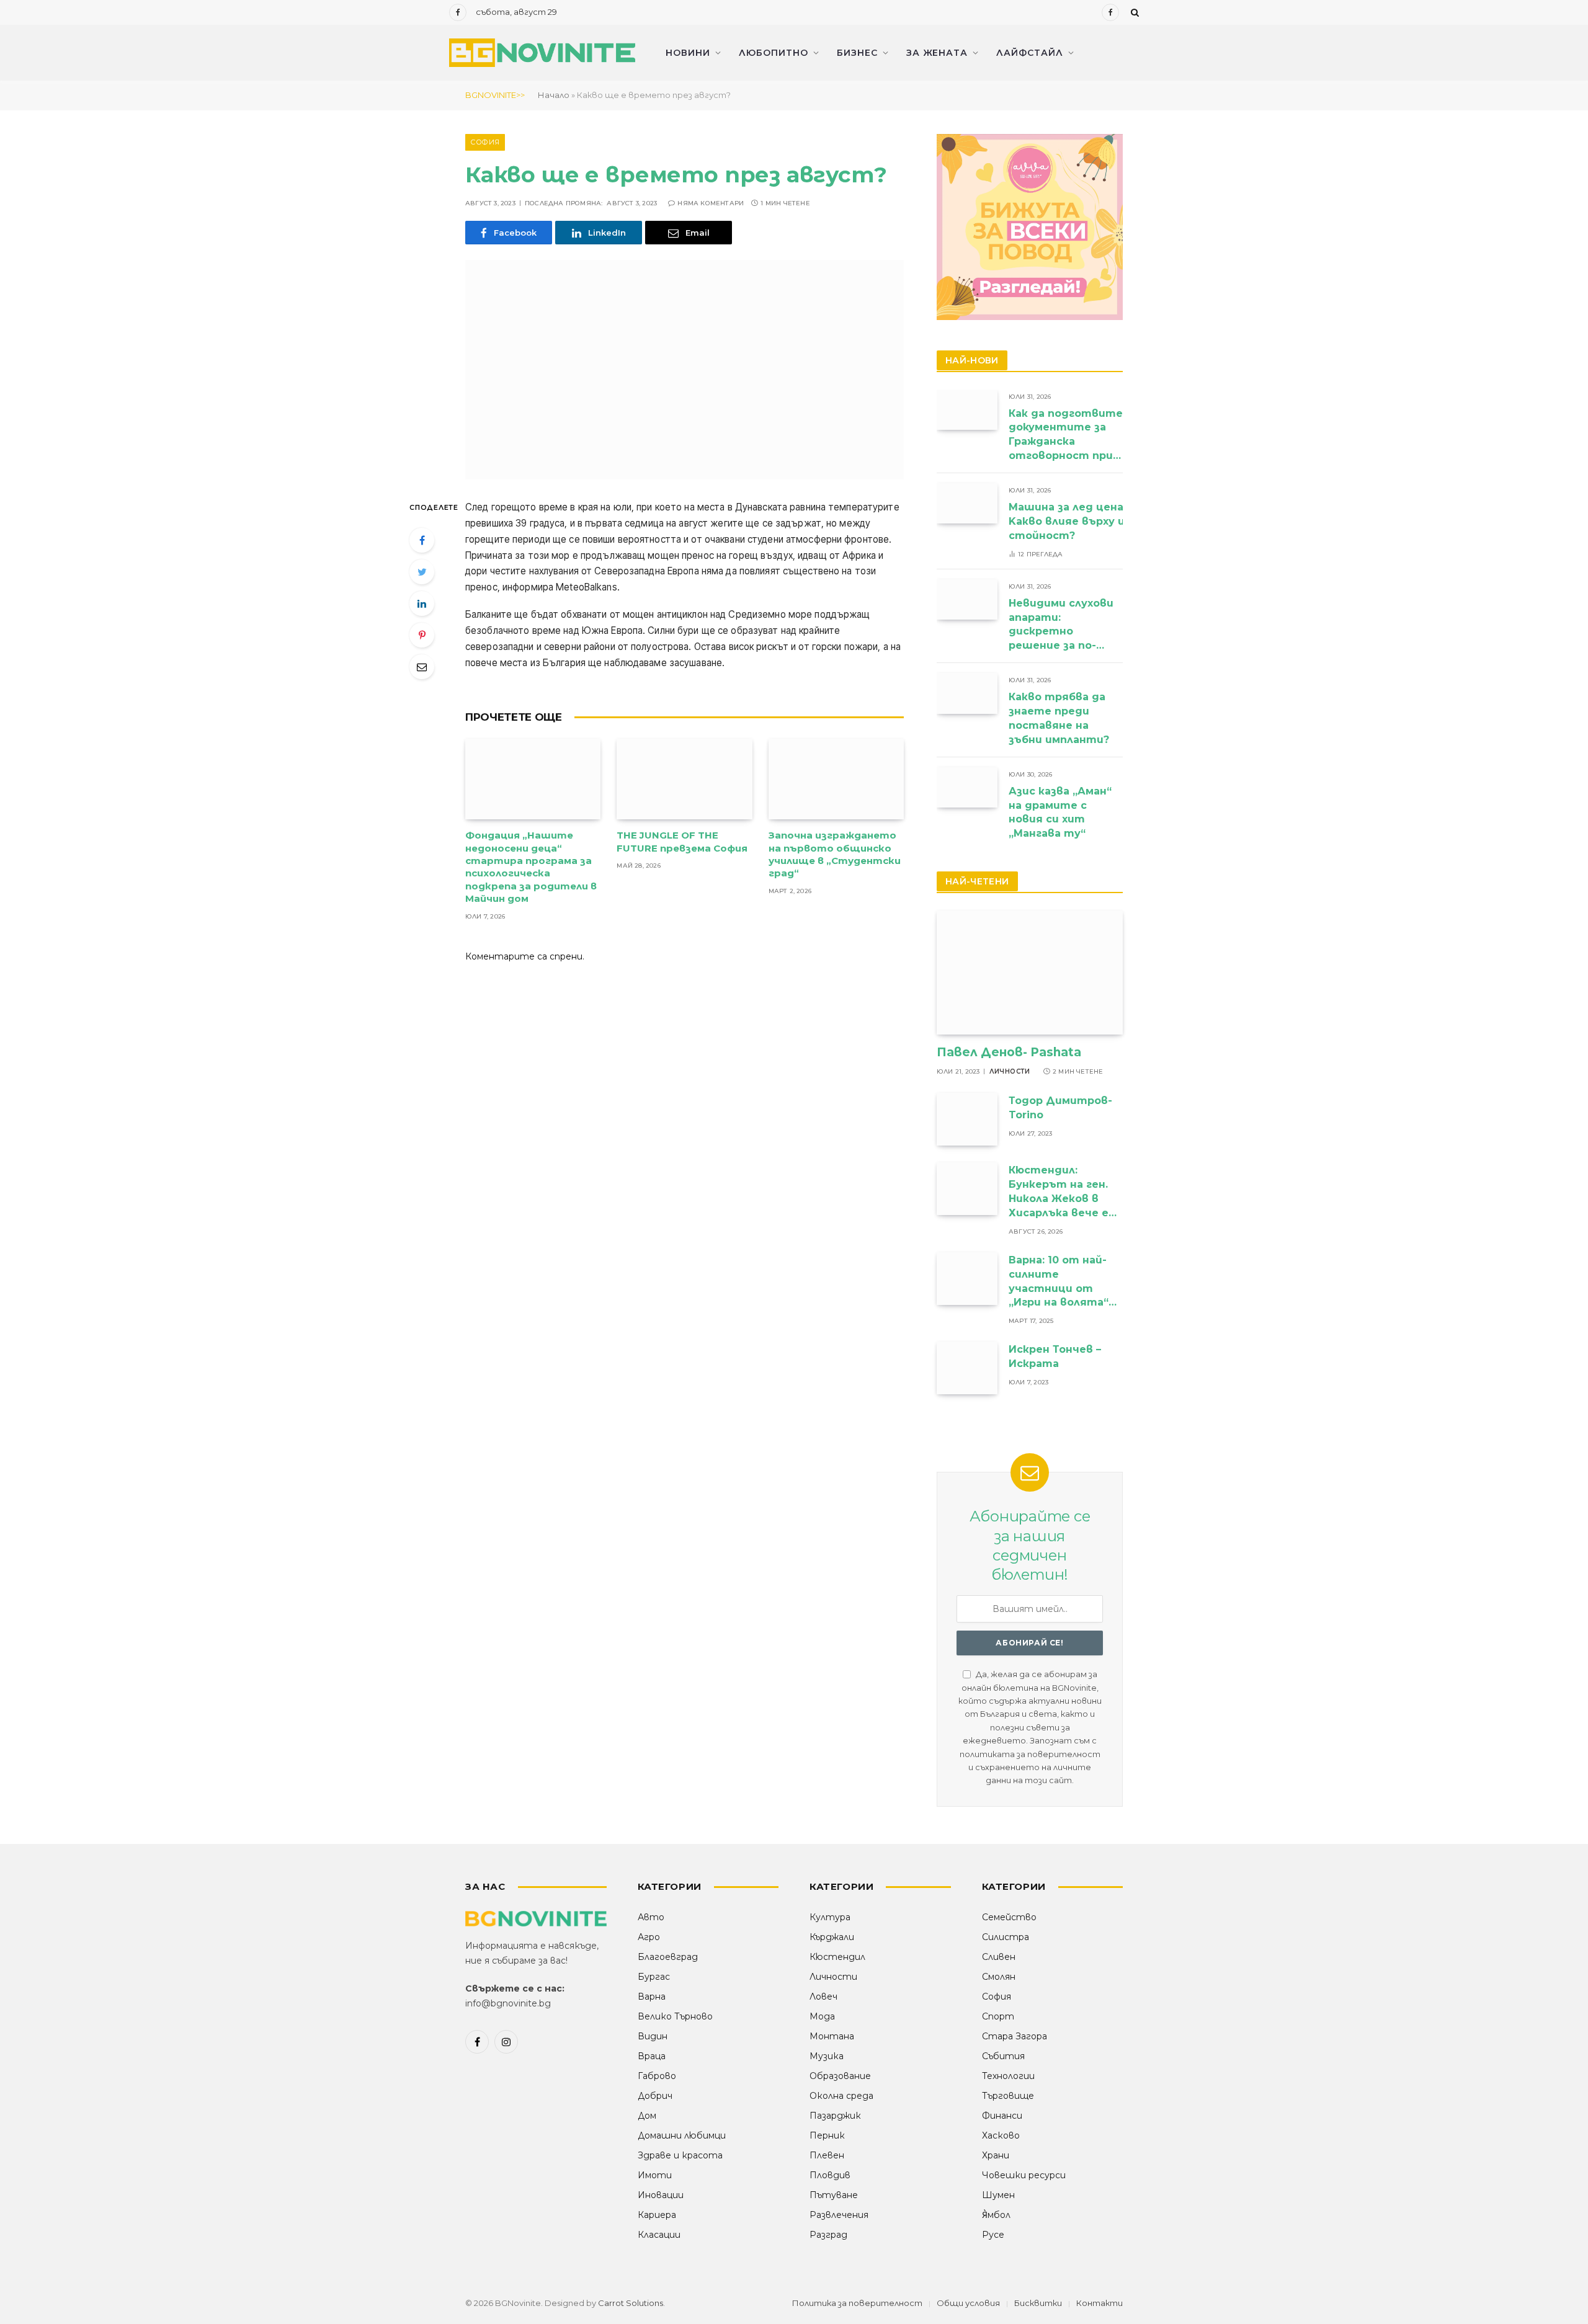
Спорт (998, 2016)
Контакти (1100, 2303)
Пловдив (830, 2175)
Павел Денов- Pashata (1009, 1052)
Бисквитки (1038, 2303)
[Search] (1134, 12)
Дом (647, 2116)
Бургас (654, 1977)
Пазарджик (835, 2116)
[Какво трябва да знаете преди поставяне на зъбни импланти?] (967, 693)
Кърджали (832, 1937)
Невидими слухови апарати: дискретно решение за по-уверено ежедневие (1061, 626)
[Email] (422, 667)
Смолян (999, 1977)
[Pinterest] (422, 635)
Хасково (1001, 2135)
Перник (827, 2135)
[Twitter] (422, 572)
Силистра (1006, 1937)
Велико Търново (675, 2016)
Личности (1010, 1071)
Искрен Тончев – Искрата (1055, 1356)
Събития (1003, 2056)
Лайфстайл (1030, 53)
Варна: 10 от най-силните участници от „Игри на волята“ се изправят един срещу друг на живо (1060, 1282)
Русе (993, 2235)
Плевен (827, 2155)
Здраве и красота (680, 2155)
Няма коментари (711, 203)
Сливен (999, 1957)
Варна (652, 1997)
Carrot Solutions (631, 2303)
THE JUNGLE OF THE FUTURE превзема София (682, 841)
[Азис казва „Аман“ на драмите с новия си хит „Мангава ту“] (967, 787)
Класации (659, 2235)
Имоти (655, 2175)
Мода (822, 2016)
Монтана (832, 2036)
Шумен (998, 2195)
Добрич (655, 2096)
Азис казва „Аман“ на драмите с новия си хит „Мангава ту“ (1060, 813)
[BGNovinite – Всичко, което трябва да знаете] (542, 53)
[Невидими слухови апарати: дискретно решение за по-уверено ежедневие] (967, 599)
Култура (830, 1917)
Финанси (1002, 2116)
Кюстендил (837, 1957)
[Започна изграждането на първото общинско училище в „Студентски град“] (836, 779)
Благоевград (668, 1957)
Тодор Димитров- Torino (1060, 1108)
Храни (996, 2155)
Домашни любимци (682, 2135)
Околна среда (841, 2096)
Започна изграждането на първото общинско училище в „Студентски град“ (835, 854)
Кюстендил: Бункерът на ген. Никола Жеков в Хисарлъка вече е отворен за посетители (1059, 1192)
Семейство (1009, 1917)
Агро (649, 1937)
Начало (554, 95)
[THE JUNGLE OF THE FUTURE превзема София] (684, 779)
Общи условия (968, 2303)
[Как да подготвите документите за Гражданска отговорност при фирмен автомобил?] (967, 410)
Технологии (1008, 2076)
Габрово (657, 2076)
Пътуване (834, 2195)
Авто (651, 1917)
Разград (828, 2235)
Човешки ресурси (1024, 2175)
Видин (653, 2036)
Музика (827, 2056)
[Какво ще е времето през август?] (685, 370)
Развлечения (839, 2215)
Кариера (657, 2215)
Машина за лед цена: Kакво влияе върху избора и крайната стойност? (1119, 521)
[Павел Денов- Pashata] (1030, 973)
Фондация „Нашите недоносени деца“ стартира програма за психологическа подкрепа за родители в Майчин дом (531, 867)
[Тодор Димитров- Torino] (967, 1119)
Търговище (1008, 2096)
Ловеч (823, 1997)
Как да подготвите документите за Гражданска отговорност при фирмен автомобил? (1066, 436)
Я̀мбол (996, 2215)
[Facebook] (422, 540)
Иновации (661, 2195)
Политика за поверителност (857, 2303)
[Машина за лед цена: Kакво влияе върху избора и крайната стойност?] (967, 503)
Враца (652, 2056)
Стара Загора (1015, 2036)
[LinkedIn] (422, 603)
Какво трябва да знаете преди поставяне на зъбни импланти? (1060, 718)
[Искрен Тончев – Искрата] (967, 1368)
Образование (840, 2076)
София (485, 142)
